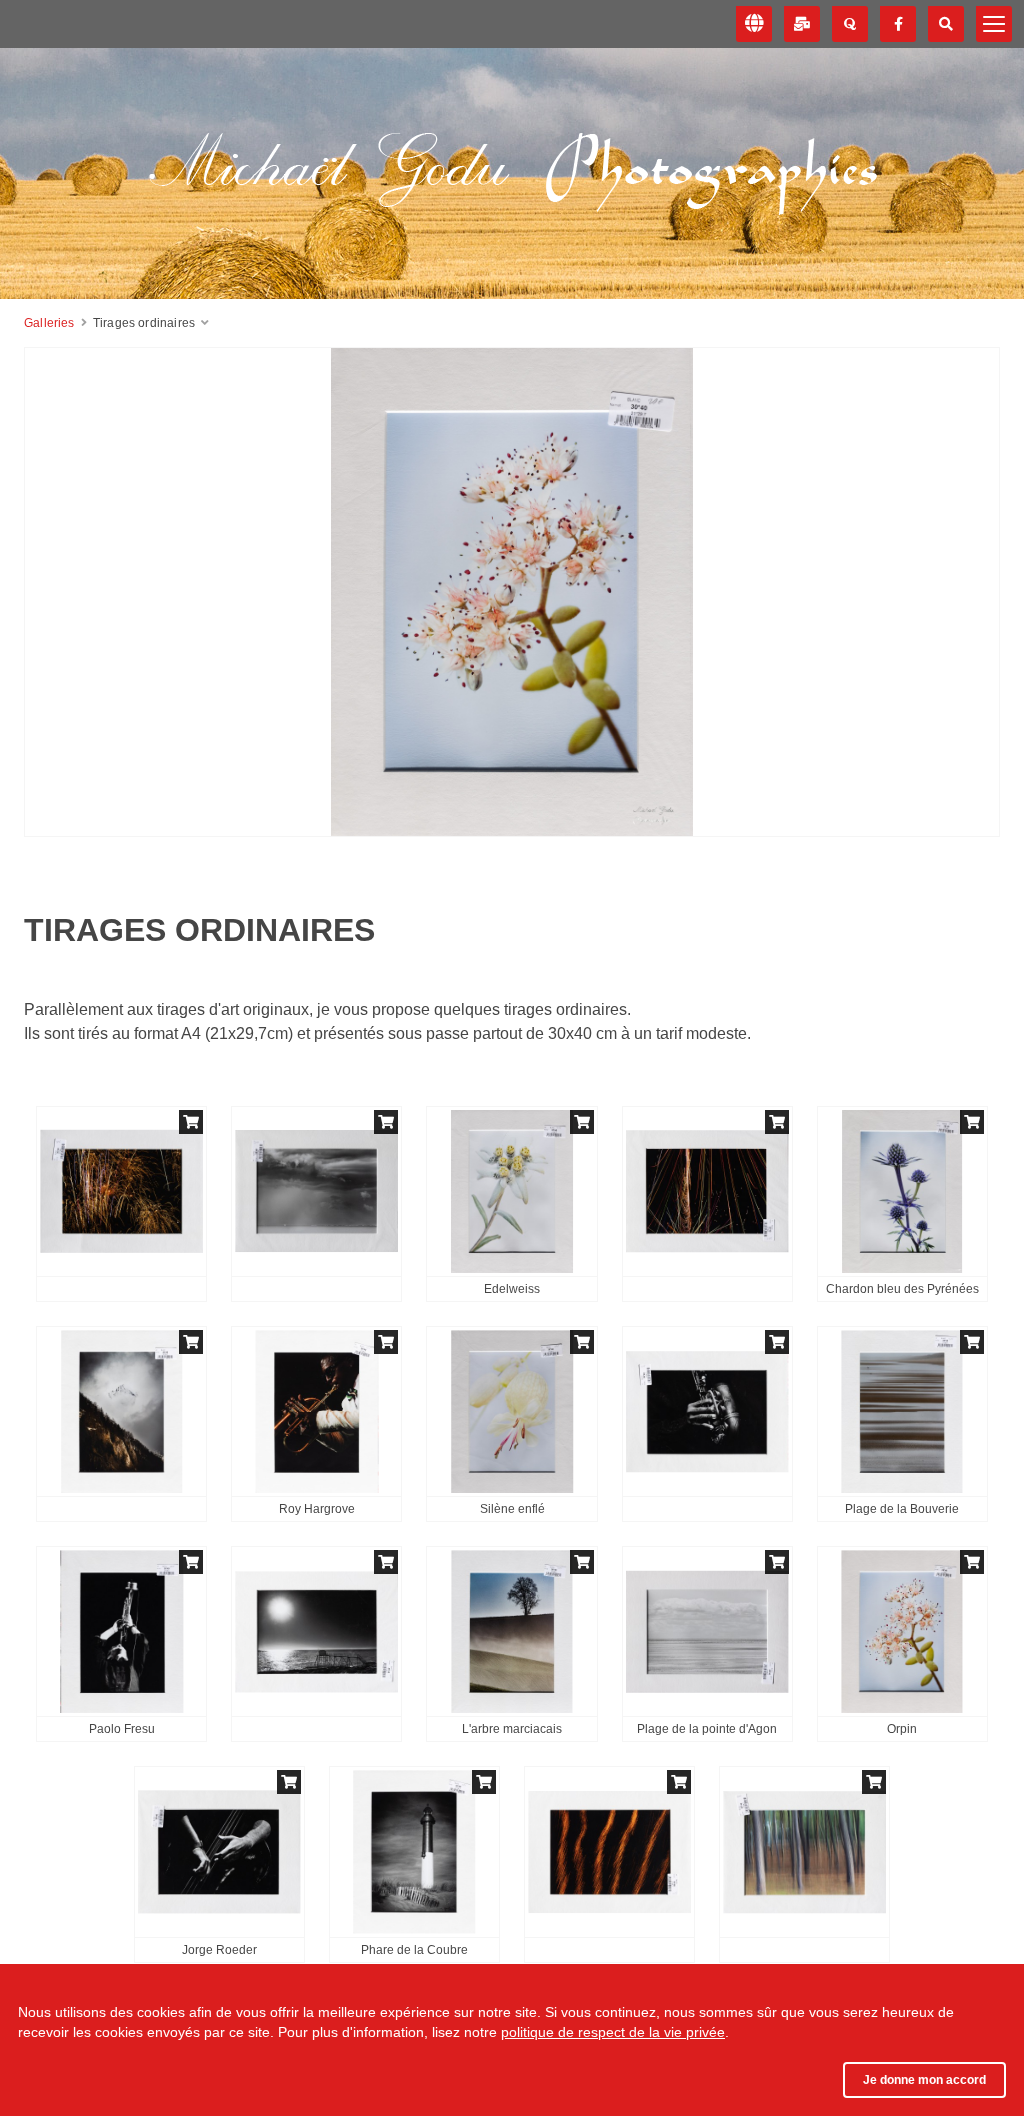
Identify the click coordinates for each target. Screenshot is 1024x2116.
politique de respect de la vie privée (613, 2032)
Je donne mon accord (924, 2080)
